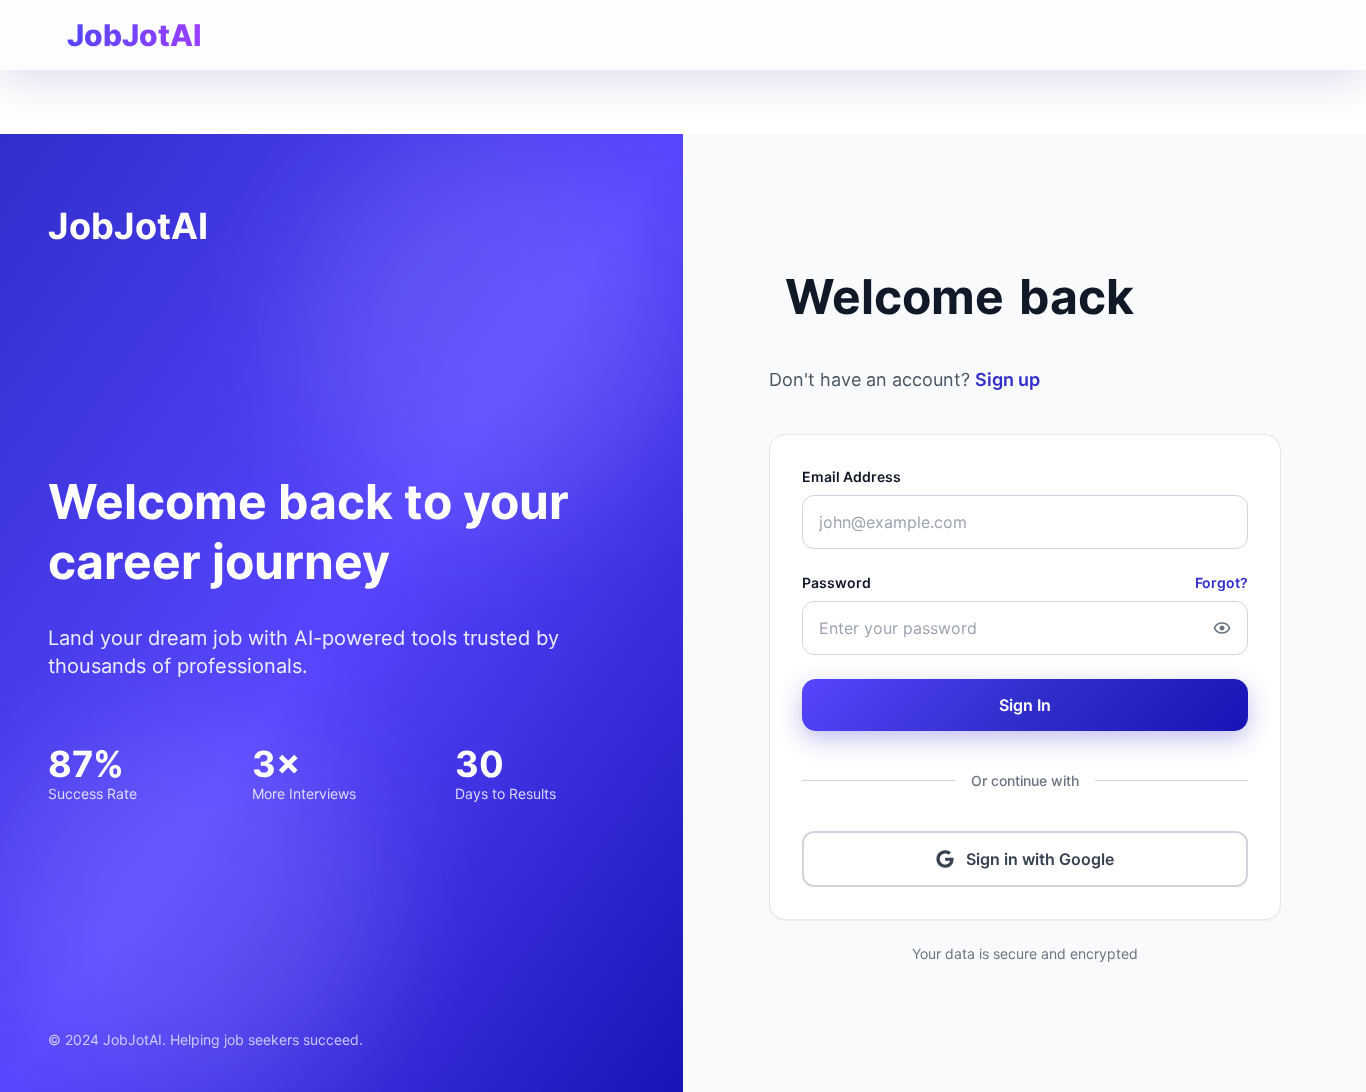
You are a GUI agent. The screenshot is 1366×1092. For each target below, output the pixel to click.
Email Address (851, 476)
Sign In (1025, 705)
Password (836, 582)
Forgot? (1221, 582)
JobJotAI (128, 226)
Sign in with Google (1040, 859)
